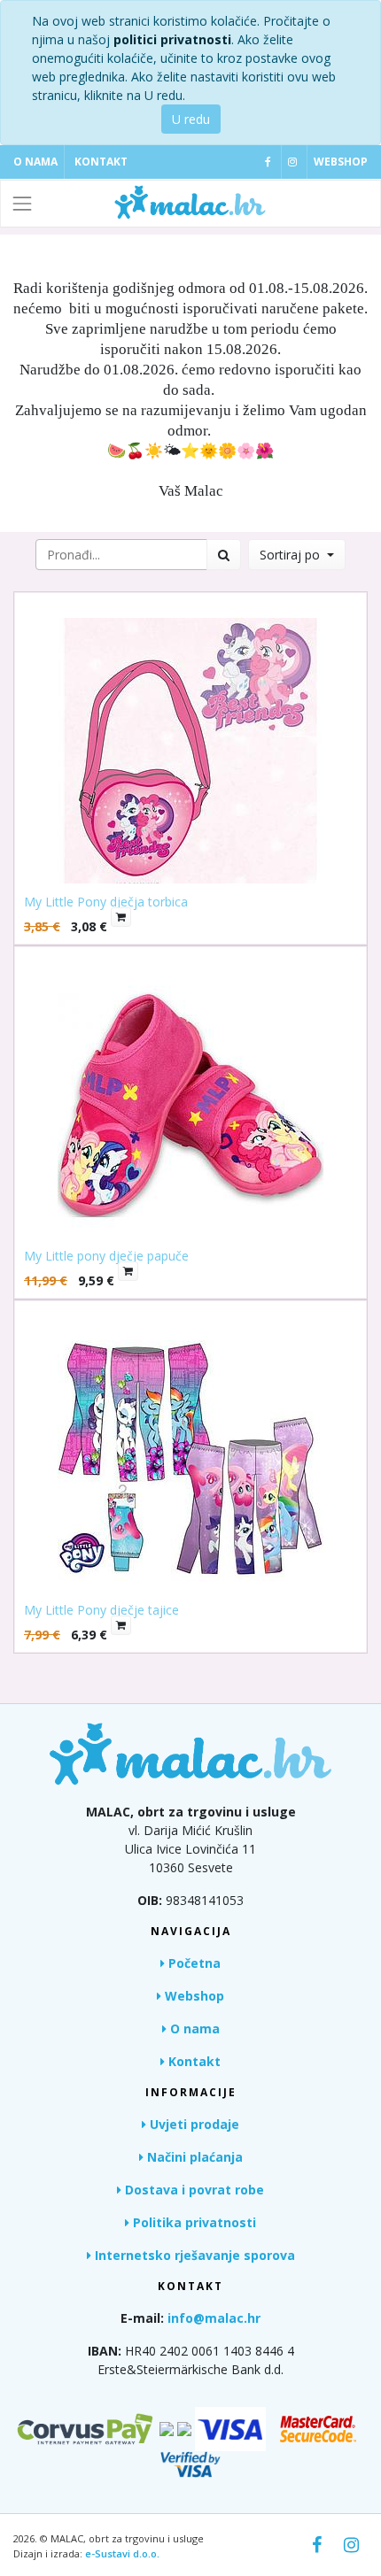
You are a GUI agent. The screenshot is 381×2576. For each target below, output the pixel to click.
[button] (297, 555)
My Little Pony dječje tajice (101, 1610)
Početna (193, 1963)
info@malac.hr (214, 2318)
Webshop (341, 162)
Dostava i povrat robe (193, 2190)
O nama (35, 162)
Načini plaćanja (193, 2157)
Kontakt (101, 162)
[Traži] (224, 555)
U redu (191, 119)
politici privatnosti (172, 39)
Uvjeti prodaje (193, 2124)
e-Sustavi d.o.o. (122, 2553)
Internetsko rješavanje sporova (193, 2255)
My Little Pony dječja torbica (106, 902)
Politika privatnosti (193, 2222)
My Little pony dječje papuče (106, 1256)
